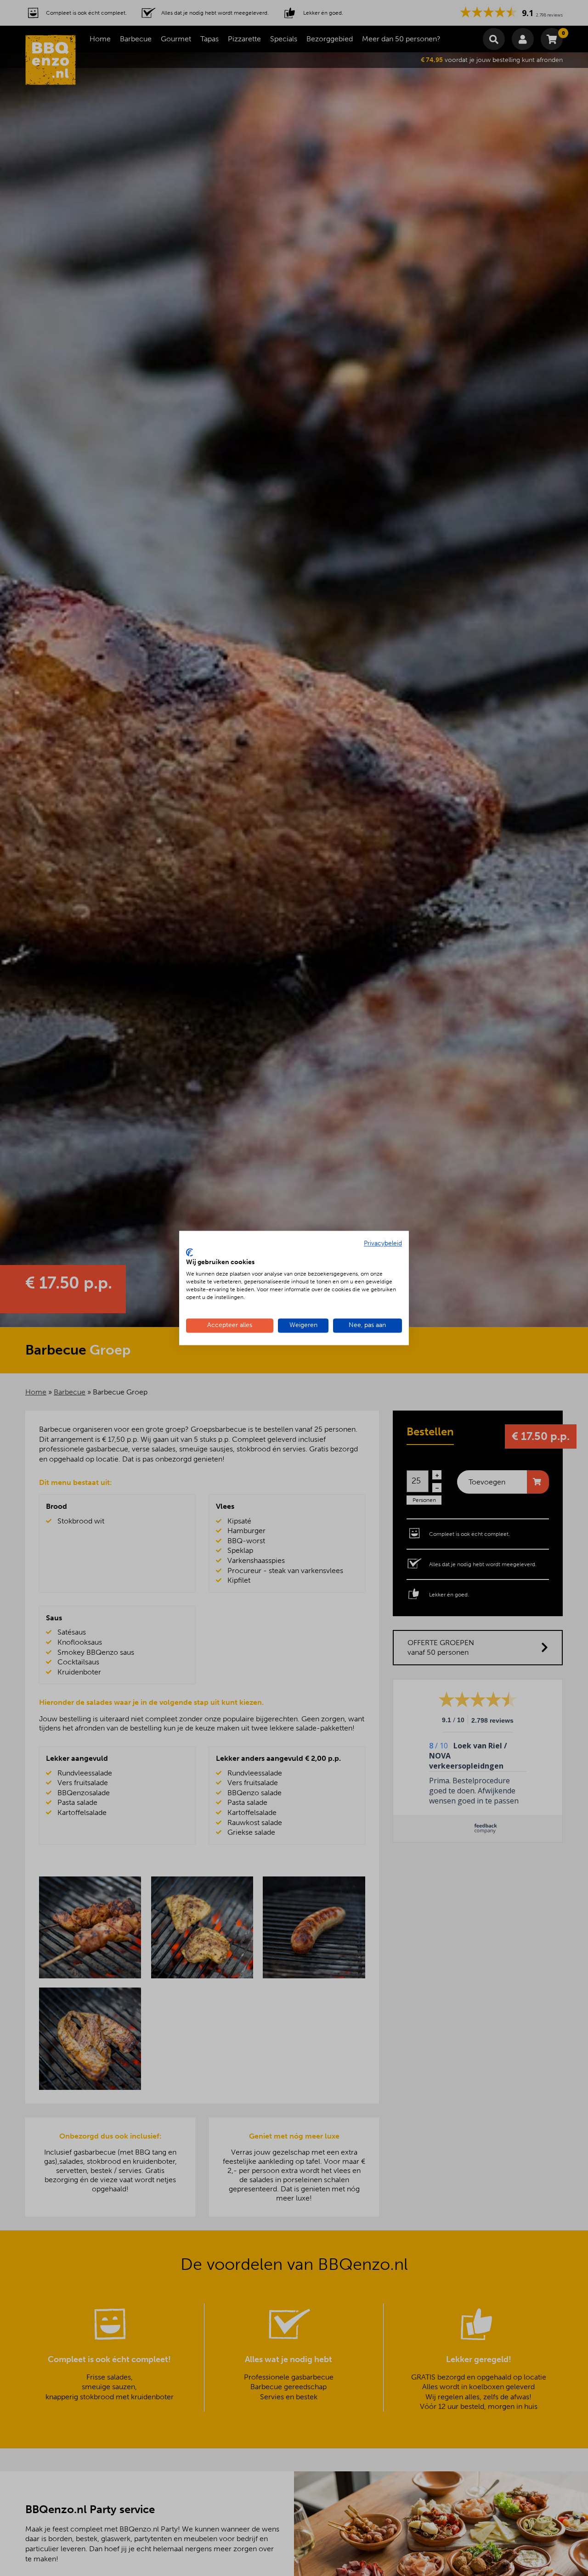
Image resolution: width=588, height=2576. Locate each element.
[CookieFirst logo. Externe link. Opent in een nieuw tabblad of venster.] (189, 1252)
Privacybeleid (383, 1243)
